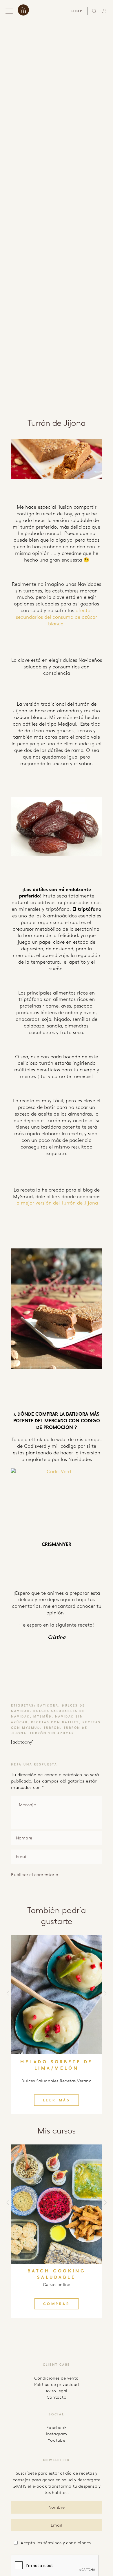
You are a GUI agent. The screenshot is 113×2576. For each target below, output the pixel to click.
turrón (52, 1728)
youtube (57, 2440)
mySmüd (42, 1717)
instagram (57, 2434)
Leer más (57, 2100)
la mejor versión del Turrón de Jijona (57, 1203)
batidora (48, 1706)
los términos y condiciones (64, 2543)
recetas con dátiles (55, 1722)
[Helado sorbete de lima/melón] (56, 1995)
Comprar (57, 2304)
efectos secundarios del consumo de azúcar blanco (57, 617)
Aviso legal (56, 2391)
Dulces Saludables (40, 2081)
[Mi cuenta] (105, 11)
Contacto (57, 2397)
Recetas (68, 2081)
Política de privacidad (57, 2384)
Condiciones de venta (56, 2378)
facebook (57, 2428)
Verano (84, 2081)
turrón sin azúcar (52, 1733)
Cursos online (57, 2285)
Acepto (56, 2543)
